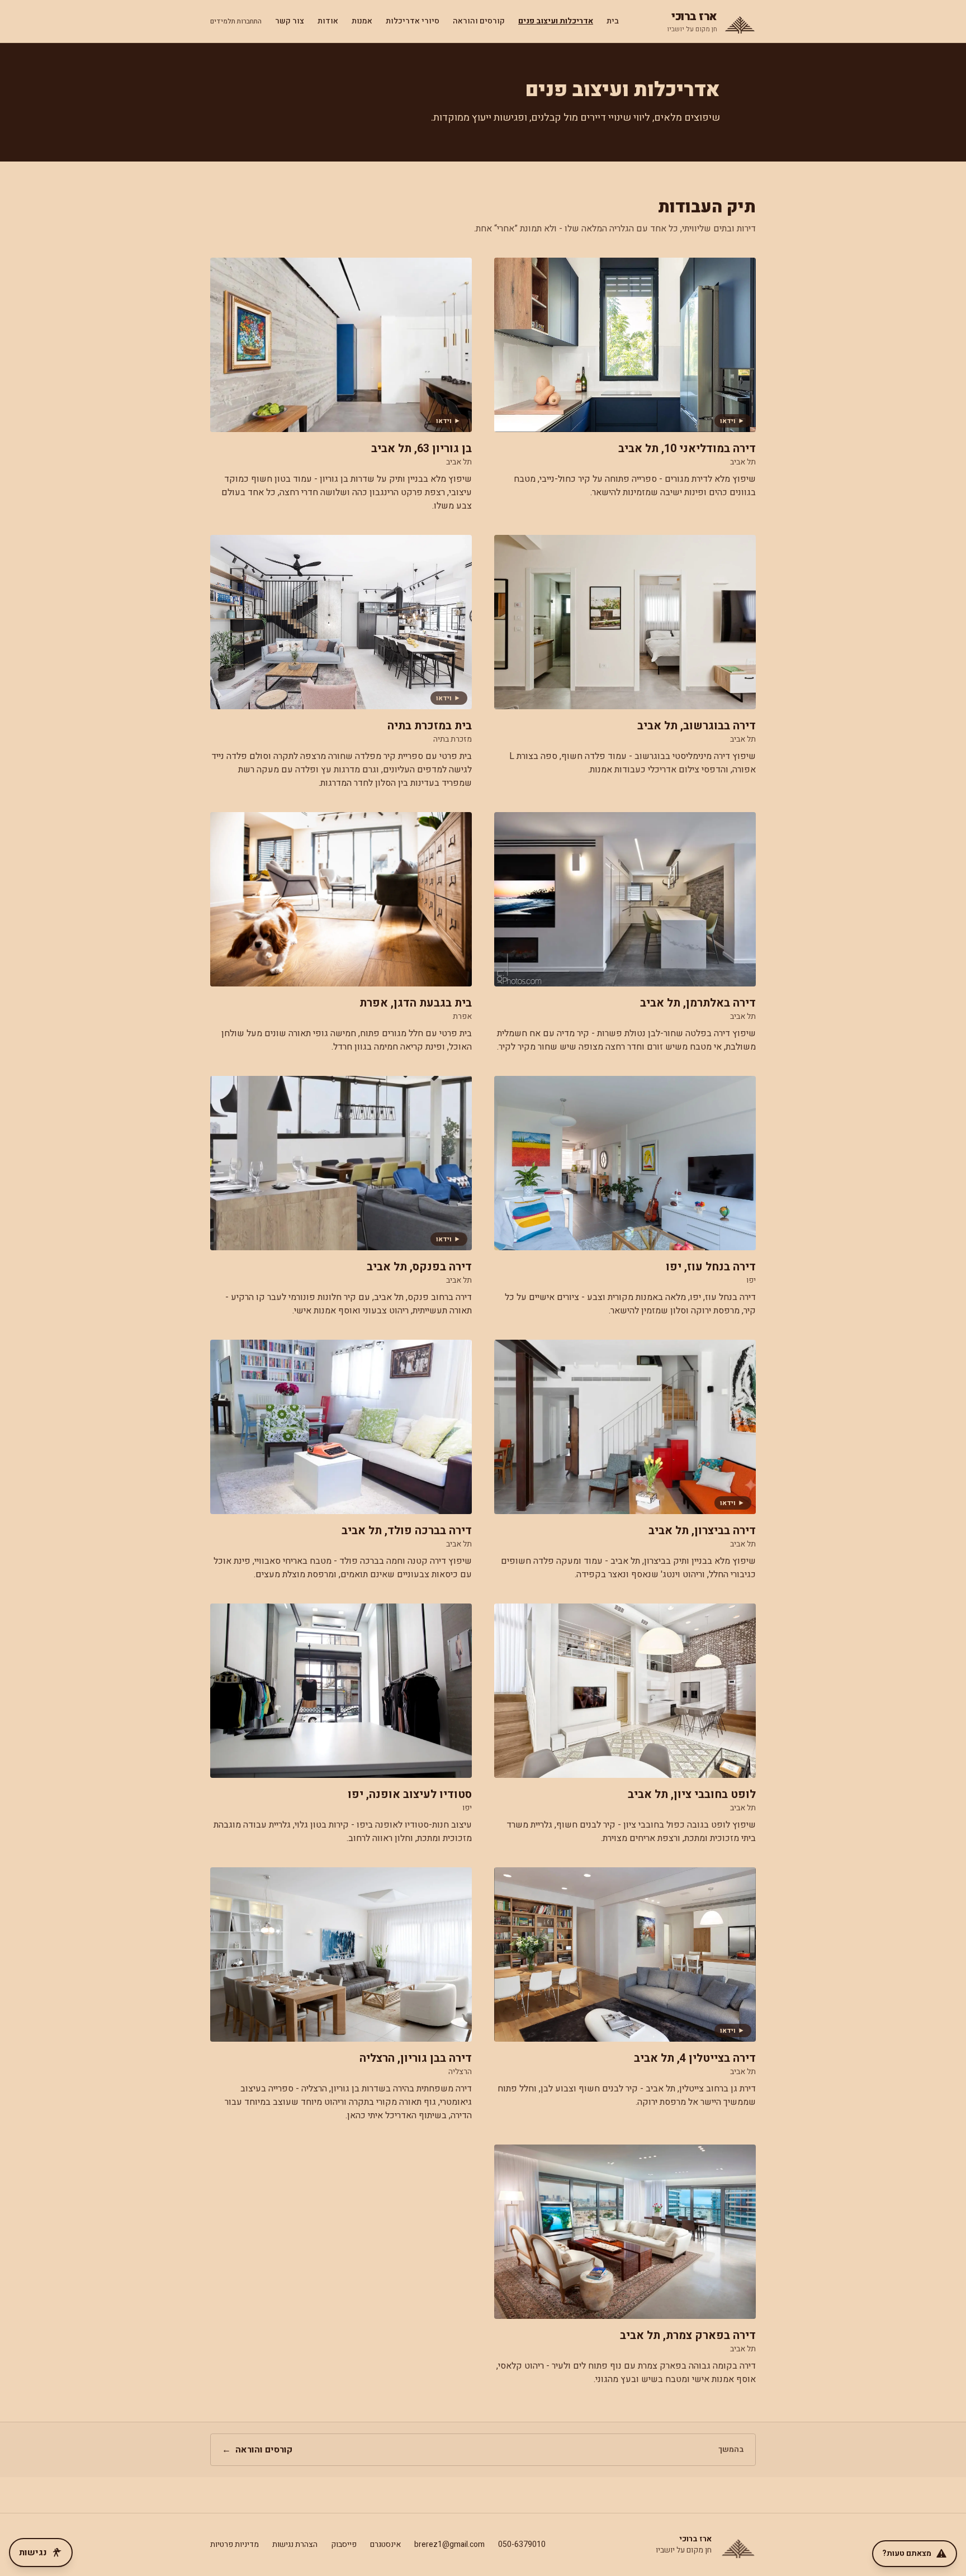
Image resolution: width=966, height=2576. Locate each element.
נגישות (33, 2553)
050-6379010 (522, 2544)
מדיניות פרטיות (235, 2544)
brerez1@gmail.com (449, 2544)
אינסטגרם (385, 2544)
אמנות (362, 21)
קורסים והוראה (479, 21)
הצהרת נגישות (295, 2544)
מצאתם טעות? (907, 2553)
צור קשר (290, 21)
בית (613, 21)
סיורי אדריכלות (413, 21)
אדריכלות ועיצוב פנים (556, 21)
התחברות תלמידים (236, 21)
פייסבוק (344, 2544)
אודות (328, 21)
